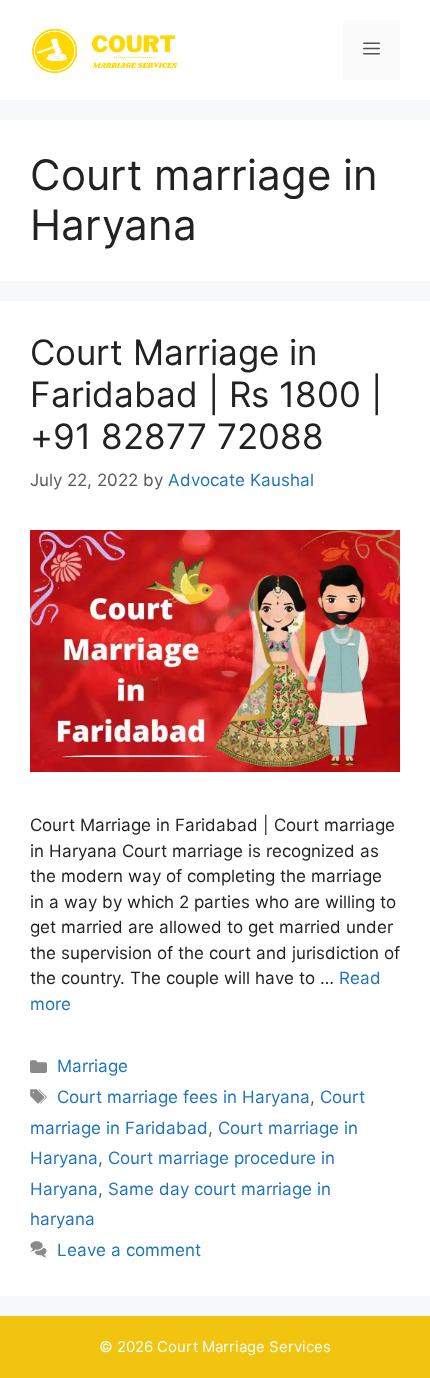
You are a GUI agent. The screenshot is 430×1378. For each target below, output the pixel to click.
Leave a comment (129, 1250)
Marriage (92, 1066)
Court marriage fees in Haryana (183, 1097)
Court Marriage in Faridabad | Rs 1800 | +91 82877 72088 (206, 394)
